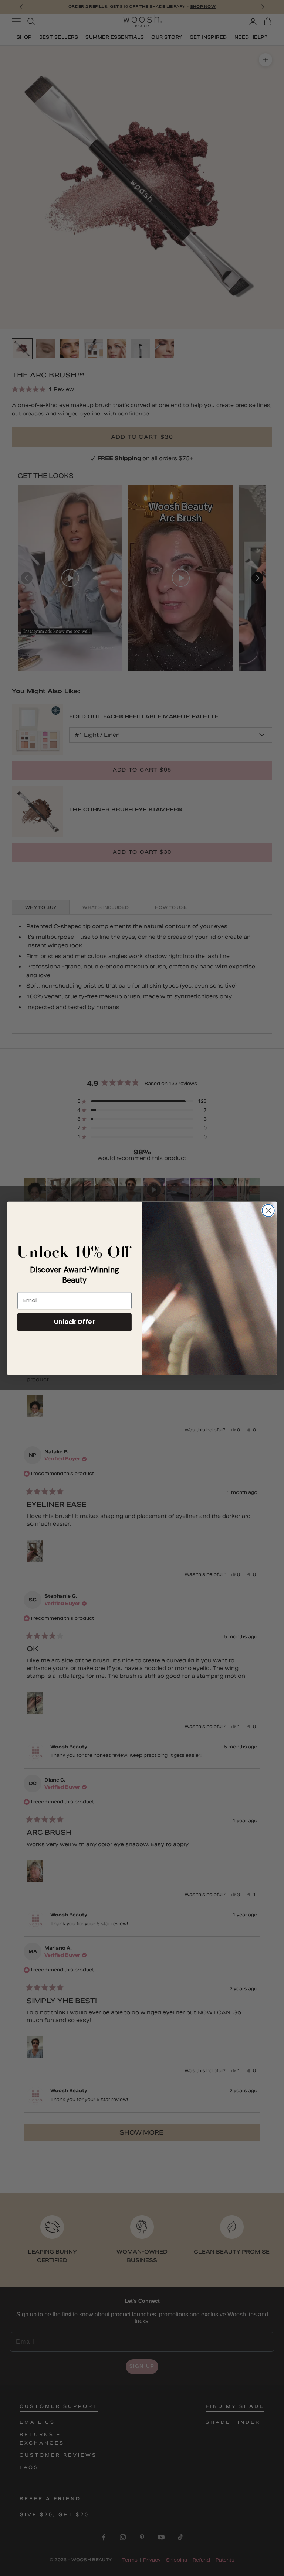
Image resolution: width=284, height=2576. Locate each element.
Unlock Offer (75, 1322)
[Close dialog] (268, 1210)
